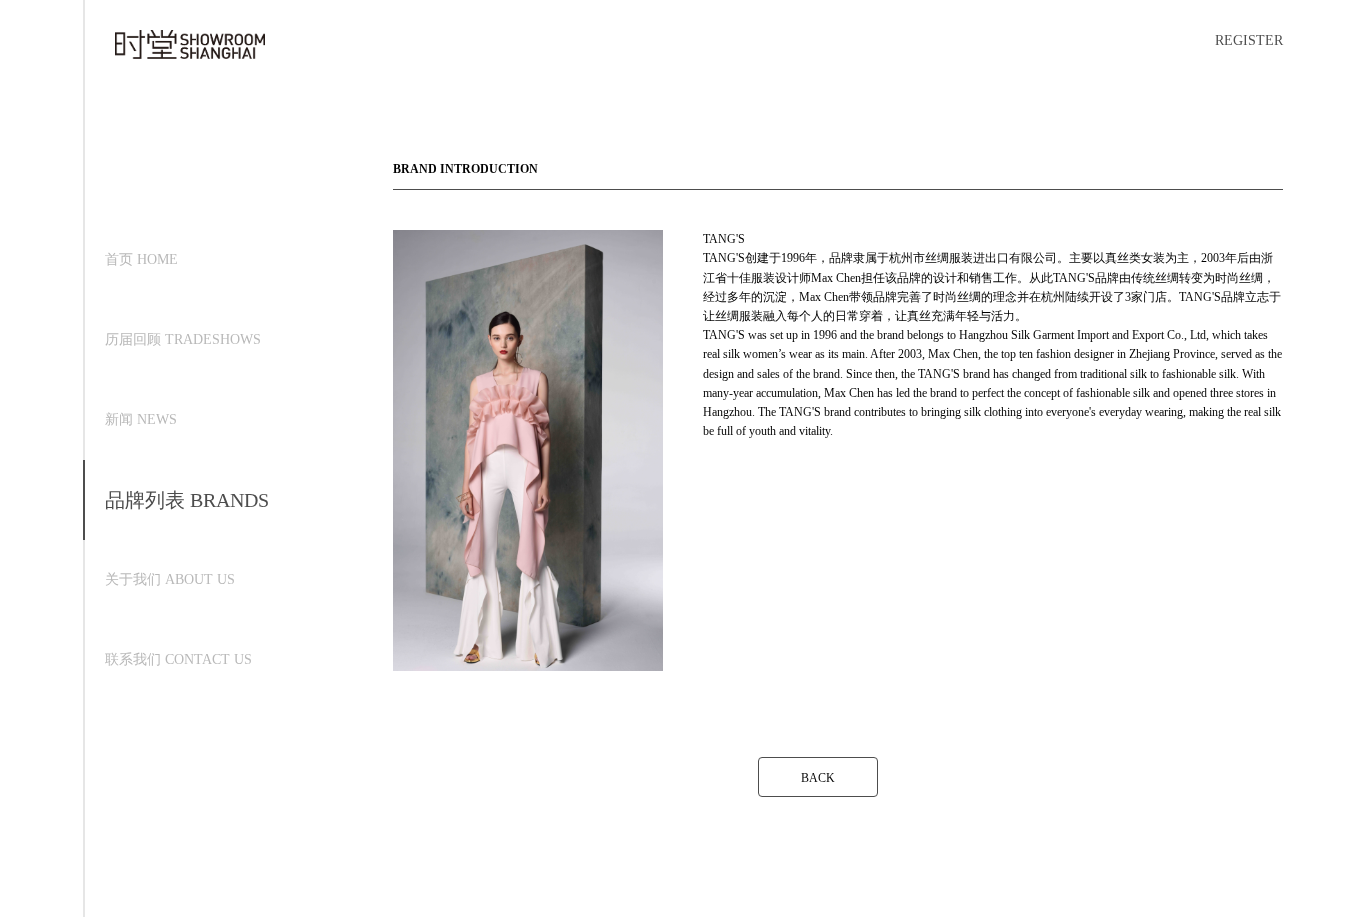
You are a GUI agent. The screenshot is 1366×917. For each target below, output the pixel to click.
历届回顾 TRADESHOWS (183, 339)
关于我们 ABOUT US (170, 579)
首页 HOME (141, 259)
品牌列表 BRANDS (187, 500)
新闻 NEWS (141, 419)
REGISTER (1249, 40)
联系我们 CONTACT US (178, 659)
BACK (818, 778)
